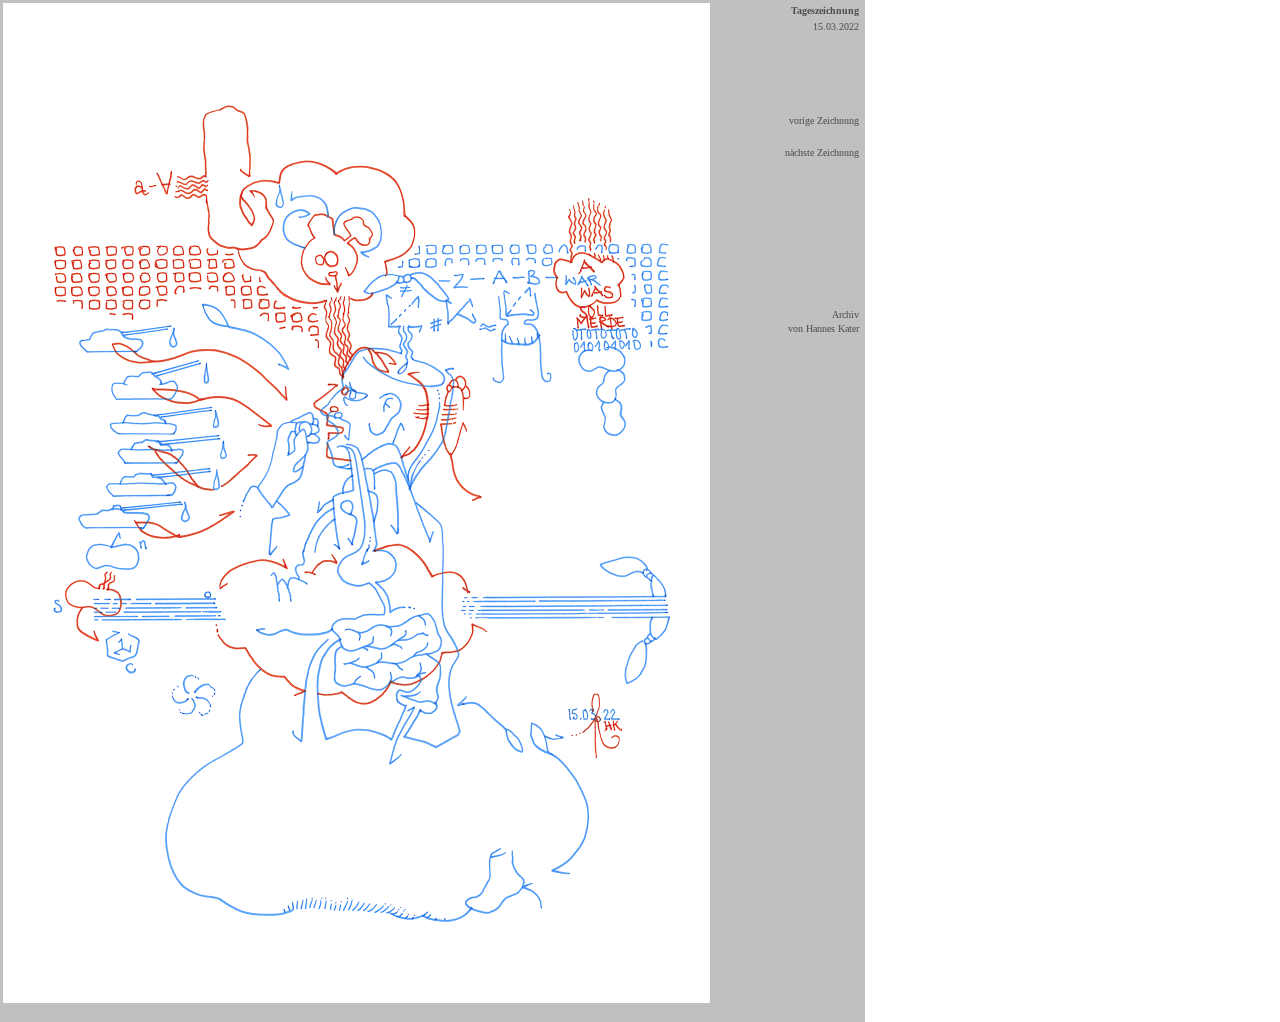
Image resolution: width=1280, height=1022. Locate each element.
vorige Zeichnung (824, 120)
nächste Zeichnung (822, 152)
